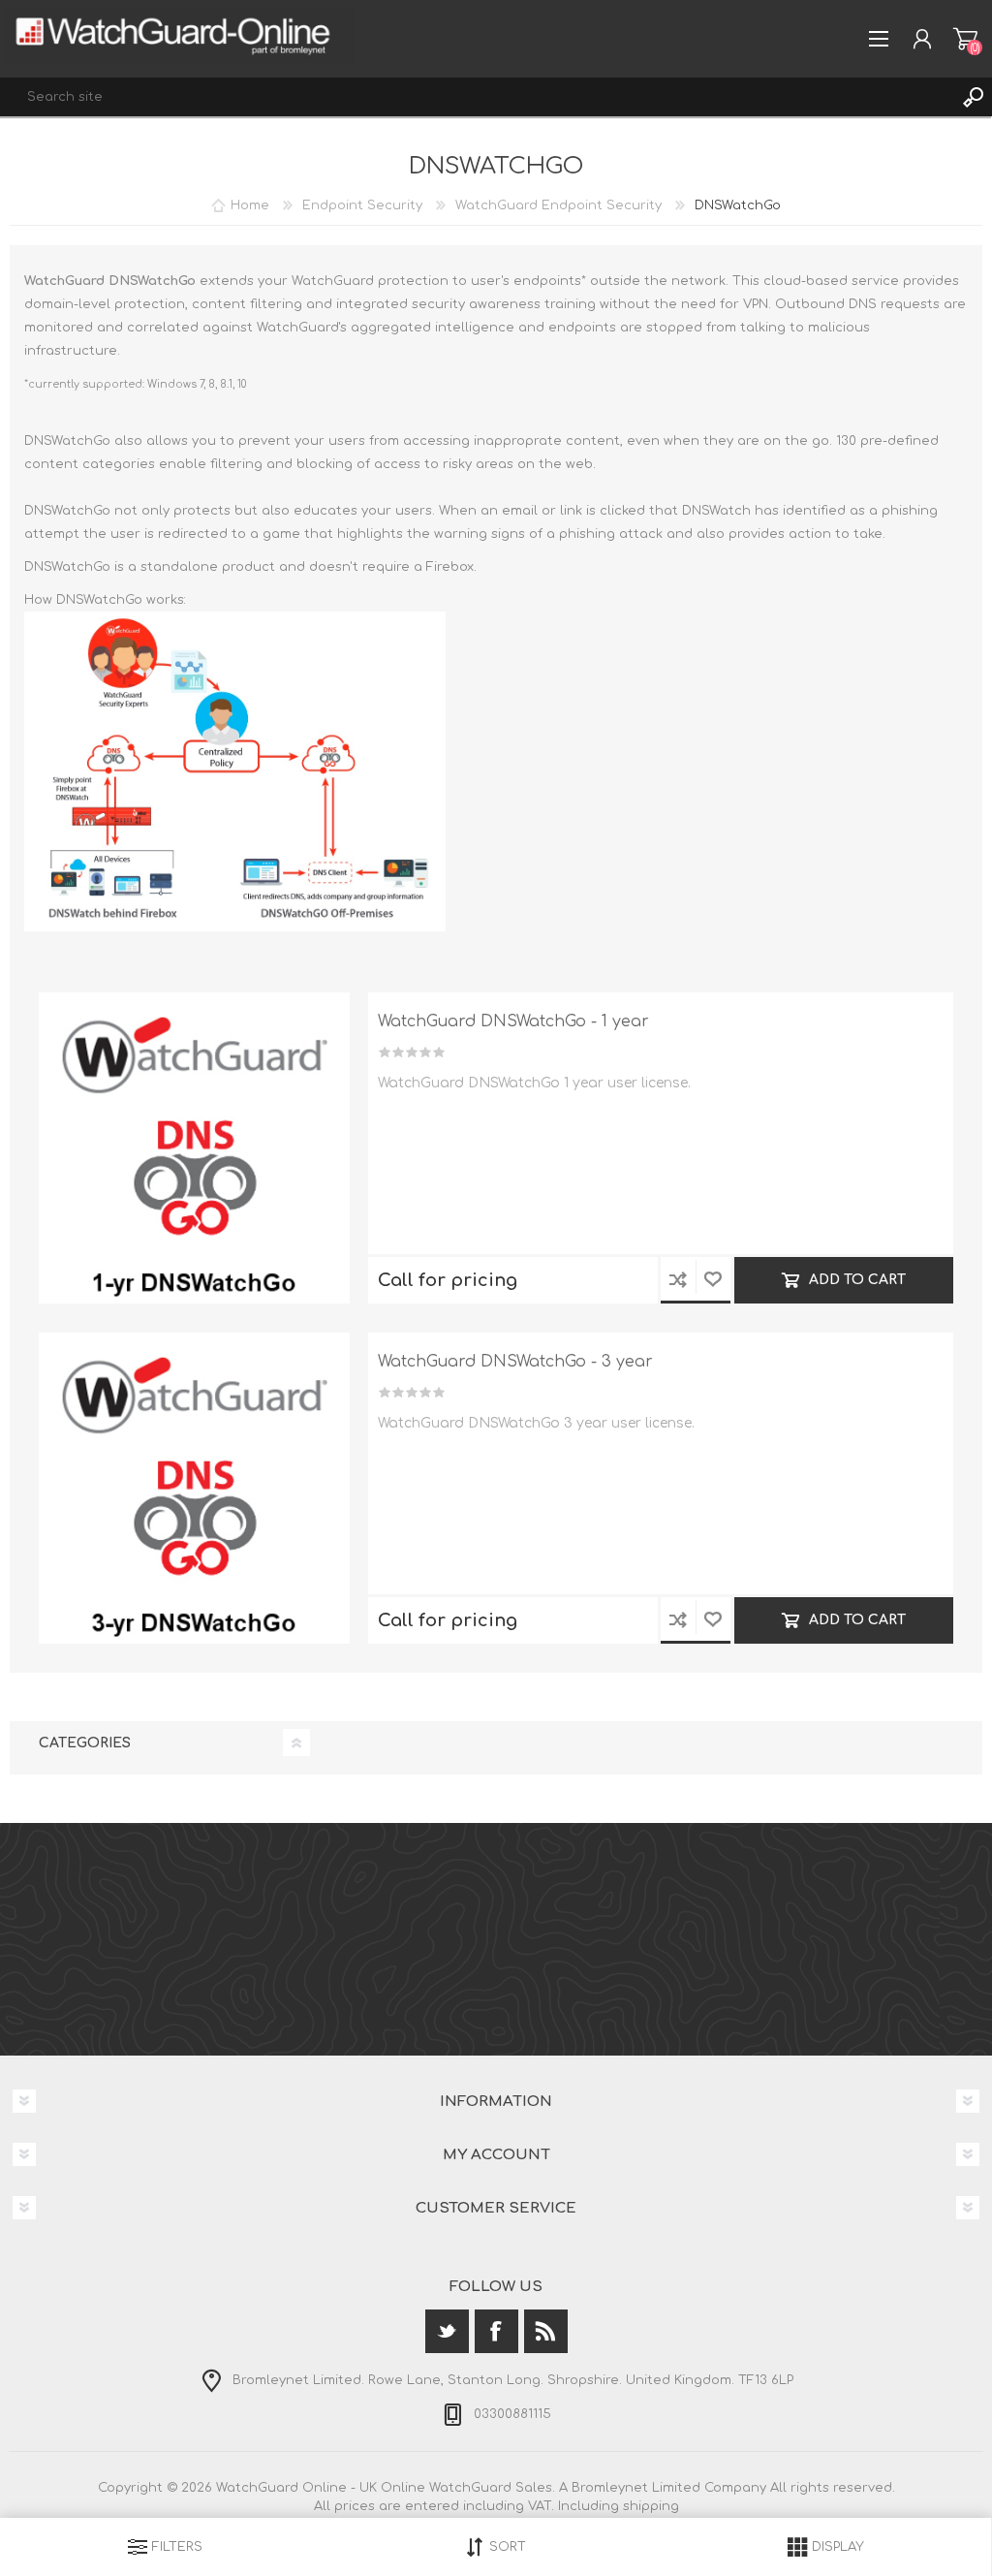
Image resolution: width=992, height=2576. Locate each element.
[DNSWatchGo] (194, 1148)
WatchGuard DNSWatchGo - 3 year (515, 1362)
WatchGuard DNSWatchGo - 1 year (513, 1021)
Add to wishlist (713, 1280)
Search (973, 97)
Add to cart (857, 1280)
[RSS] (546, 2331)
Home (250, 205)
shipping (651, 2506)
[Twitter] (447, 2331)
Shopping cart (965, 39)
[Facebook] (496, 2331)
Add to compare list (678, 1280)
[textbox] (477, 97)
